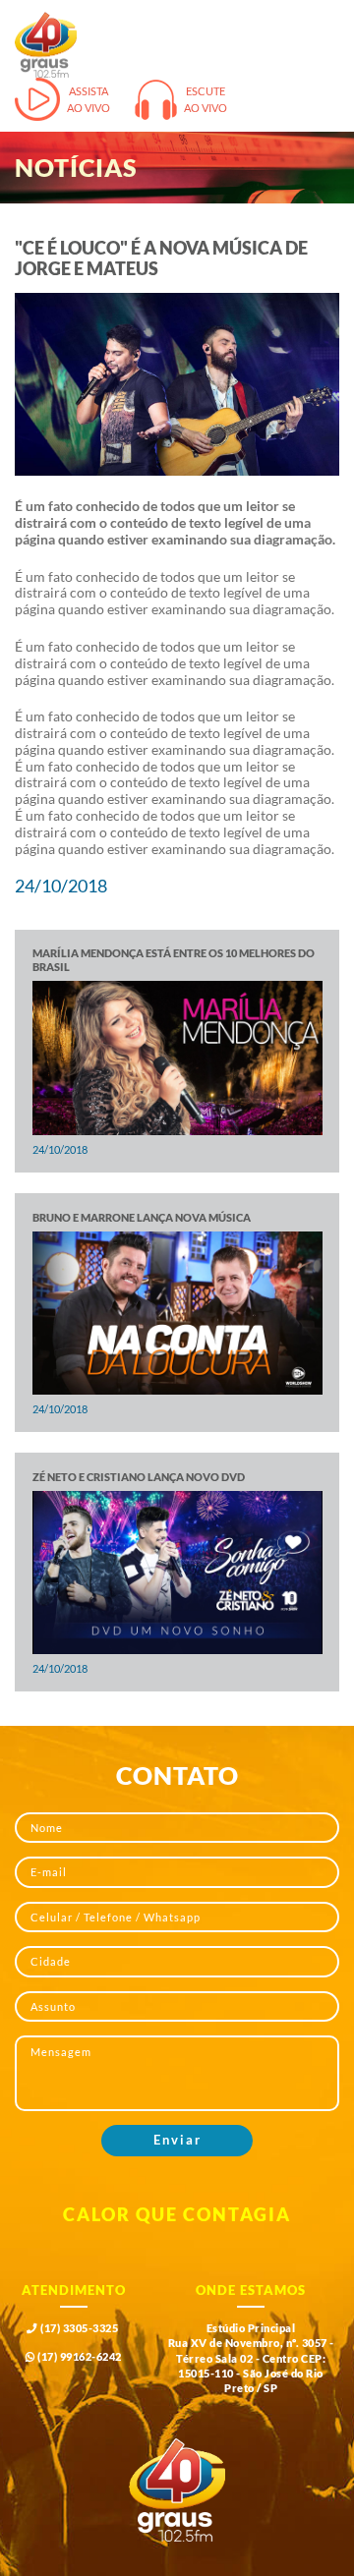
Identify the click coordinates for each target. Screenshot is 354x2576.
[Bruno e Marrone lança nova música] (177, 1313)
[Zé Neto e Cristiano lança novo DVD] (177, 1573)
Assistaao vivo (88, 100)
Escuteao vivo (206, 100)
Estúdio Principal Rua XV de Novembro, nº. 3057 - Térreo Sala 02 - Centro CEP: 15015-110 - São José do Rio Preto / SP (251, 2359)
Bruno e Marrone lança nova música (142, 1218)
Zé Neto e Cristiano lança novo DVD (139, 1477)
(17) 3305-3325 (78, 2328)
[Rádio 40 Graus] (46, 45)
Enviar (177, 2140)
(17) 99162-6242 (79, 2357)
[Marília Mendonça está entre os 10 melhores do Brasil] (177, 1058)
